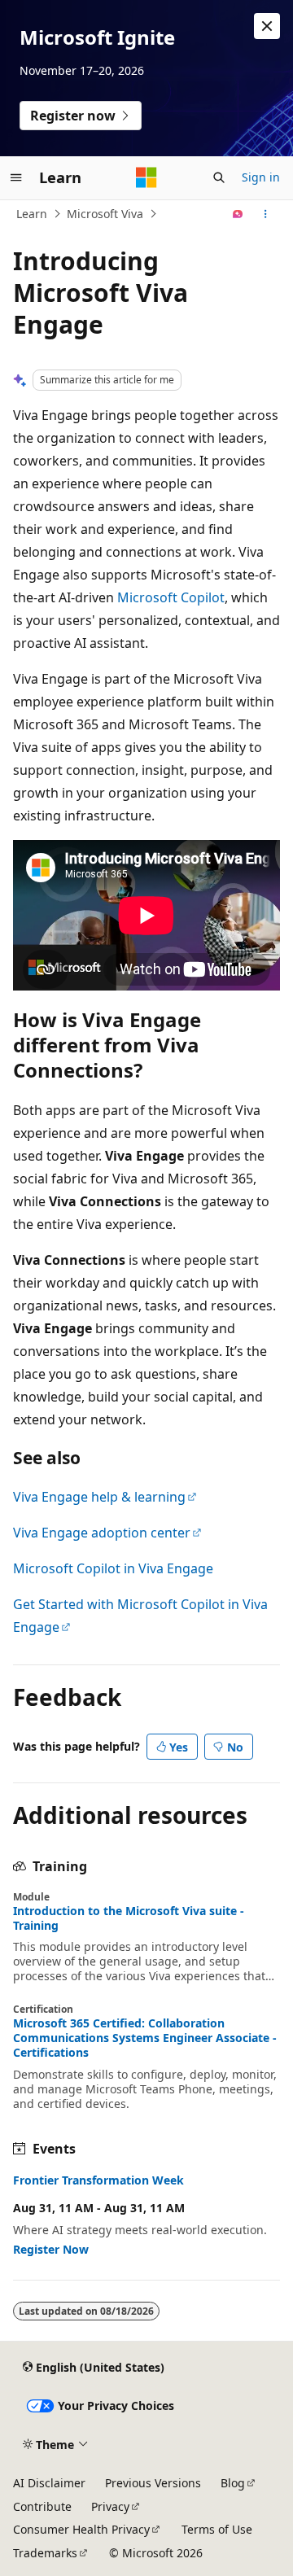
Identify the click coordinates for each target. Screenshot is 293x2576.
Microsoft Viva (105, 214)
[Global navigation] (16, 177)
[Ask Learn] (238, 214)
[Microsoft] (146, 177)
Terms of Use (217, 2529)
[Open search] (219, 177)
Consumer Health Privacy (81, 2529)
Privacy (110, 2506)
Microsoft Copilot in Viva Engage (113, 1568)
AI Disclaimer (49, 2483)
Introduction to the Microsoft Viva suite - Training (129, 1918)
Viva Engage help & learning (99, 1497)
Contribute (42, 2506)
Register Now (51, 2249)
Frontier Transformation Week (98, 2180)
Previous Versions (153, 2483)
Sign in (261, 177)
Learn (32, 214)
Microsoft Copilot (171, 597)
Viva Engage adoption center (102, 1533)
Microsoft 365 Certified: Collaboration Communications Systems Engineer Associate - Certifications (145, 2038)
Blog (233, 2483)
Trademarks (45, 2553)
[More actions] (266, 214)
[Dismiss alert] (267, 26)
